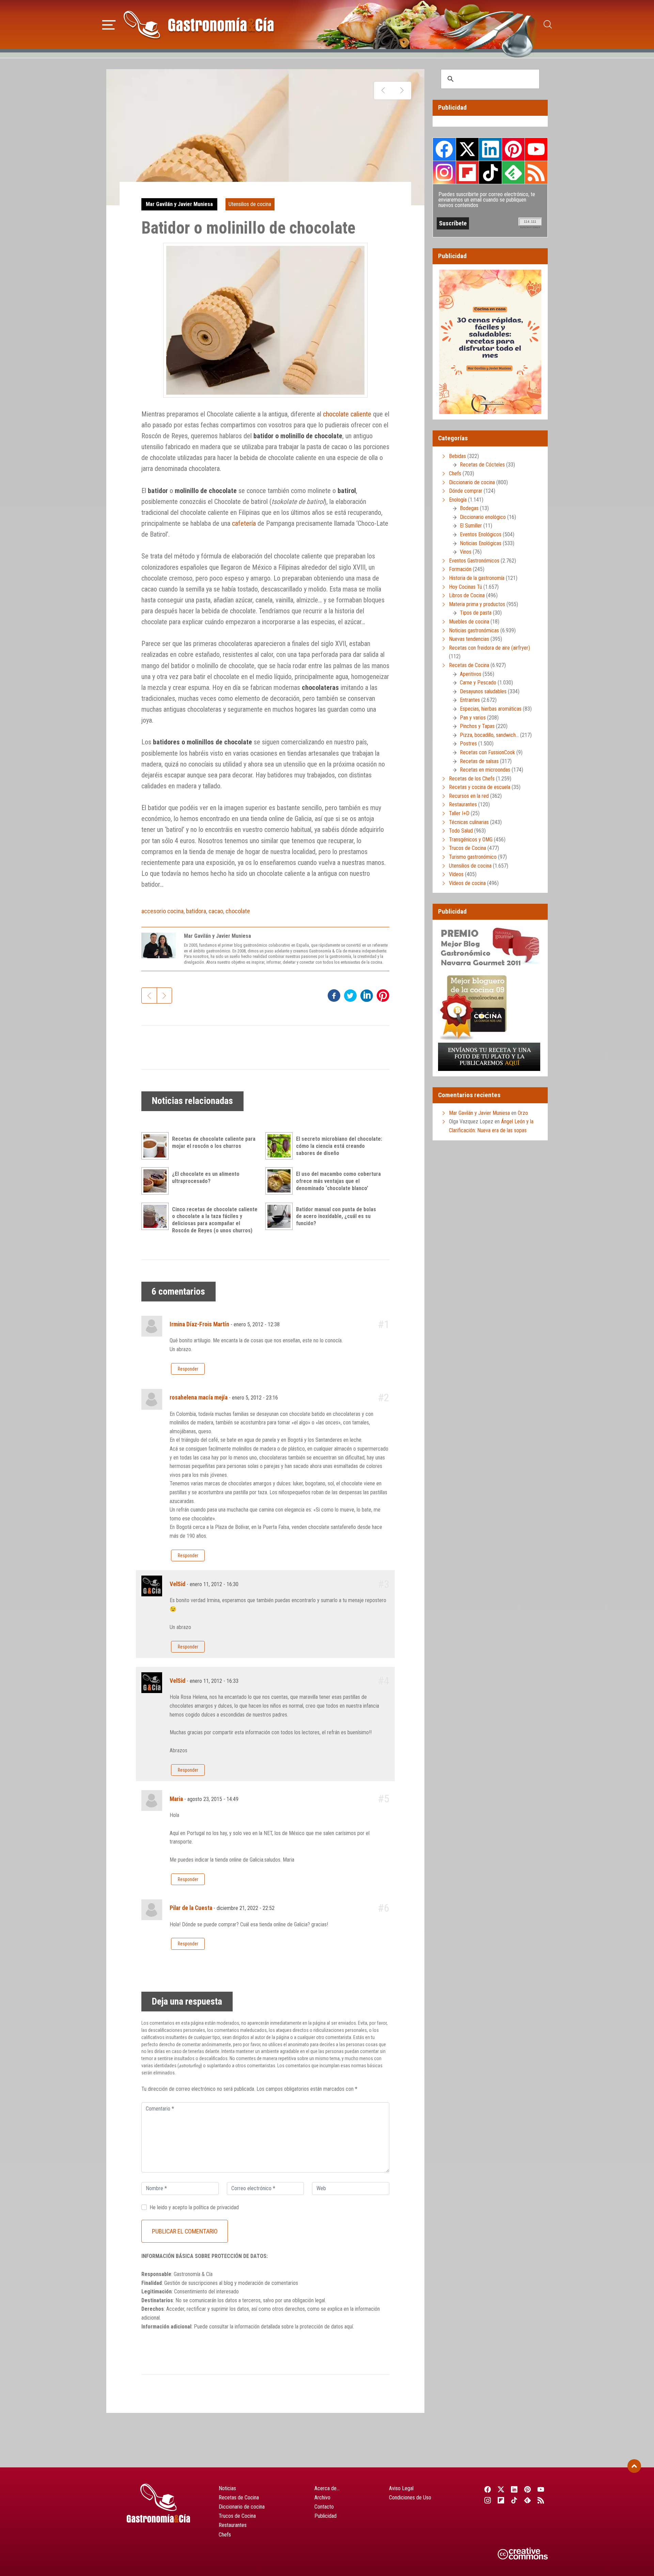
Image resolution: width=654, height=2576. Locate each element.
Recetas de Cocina (469, 665)
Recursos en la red (469, 796)
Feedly (513, 172)
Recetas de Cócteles (482, 465)
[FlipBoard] (501, 2500)
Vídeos (456, 874)
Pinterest (513, 149)
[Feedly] (528, 2500)
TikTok (490, 172)
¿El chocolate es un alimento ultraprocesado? (206, 1178)
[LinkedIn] (514, 2489)
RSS (536, 172)
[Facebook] (488, 2489)
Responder (188, 1369)
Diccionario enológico (483, 517)
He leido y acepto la (194, 2207)
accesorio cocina (162, 911)
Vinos (466, 552)
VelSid (177, 1584)
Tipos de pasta (476, 613)
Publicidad (325, 2516)
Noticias (227, 2488)
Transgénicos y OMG (471, 840)
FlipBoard (467, 172)
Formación (460, 569)
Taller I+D (459, 813)
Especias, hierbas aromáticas (491, 709)
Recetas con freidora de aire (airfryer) (489, 648)
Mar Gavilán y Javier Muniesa (179, 204)
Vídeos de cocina (467, 883)
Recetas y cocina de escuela (480, 787)
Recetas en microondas (485, 770)
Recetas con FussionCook (487, 752)
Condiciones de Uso (410, 2498)
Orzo (523, 1113)
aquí (349, 2327)
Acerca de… (327, 2488)
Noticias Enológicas (481, 543)
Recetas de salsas (479, 761)
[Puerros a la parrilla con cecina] (383, 91)
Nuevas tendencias (469, 639)
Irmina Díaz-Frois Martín (199, 1324)
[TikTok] (514, 2500)
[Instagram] (488, 2500)
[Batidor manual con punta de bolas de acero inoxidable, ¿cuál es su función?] (281, 1216)
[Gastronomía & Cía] (199, 25)
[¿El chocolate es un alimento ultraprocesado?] (157, 1181)
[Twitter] (501, 2489)
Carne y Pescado (478, 683)
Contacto (324, 2507)
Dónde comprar (466, 491)
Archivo (322, 2498)
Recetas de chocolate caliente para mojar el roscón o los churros (214, 1142)
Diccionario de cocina (472, 482)
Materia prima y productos (477, 604)
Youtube (536, 149)
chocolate (238, 911)
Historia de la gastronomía (477, 578)
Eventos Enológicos (481, 534)
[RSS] (541, 2500)
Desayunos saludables (483, 691)
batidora (196, 911)
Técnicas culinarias (469, 822)
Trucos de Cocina (468, 848)
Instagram (444, 172)
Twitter (467, 149)
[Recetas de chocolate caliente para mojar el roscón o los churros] (157, 1146)
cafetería (244, 523)
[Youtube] (541, 2489)
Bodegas (469, 508)
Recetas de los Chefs (472, 779)
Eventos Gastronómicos (474, 561)
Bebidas (457, 456)
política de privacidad (216, 2207)
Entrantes (470, 700)
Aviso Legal (401, 2488)
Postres (468, 744)
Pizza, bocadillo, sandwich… (489, 735)
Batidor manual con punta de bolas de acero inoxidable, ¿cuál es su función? (336, 1216)
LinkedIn (490, 149)
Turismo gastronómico (473, 857)
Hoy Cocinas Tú (465, 587)
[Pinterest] (528, 2489)
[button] (109, 24)
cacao (216, 911)
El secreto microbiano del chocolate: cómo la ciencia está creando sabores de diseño (339, 1146)
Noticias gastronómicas (474, 630)
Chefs (455, 473)
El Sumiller (471, 526)
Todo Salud (461, 831)
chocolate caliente (347, 414)
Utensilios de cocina (250, 204)
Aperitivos (471, 674)
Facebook (444, 149)
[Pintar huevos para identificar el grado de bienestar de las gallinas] (402, 91)
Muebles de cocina (469, 622)
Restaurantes (463, 804)
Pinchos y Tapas (477, 726)
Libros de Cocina (467, 595)
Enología (458, 500)
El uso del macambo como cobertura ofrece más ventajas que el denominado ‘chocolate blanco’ (338, 1181)
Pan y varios (473, 718)
